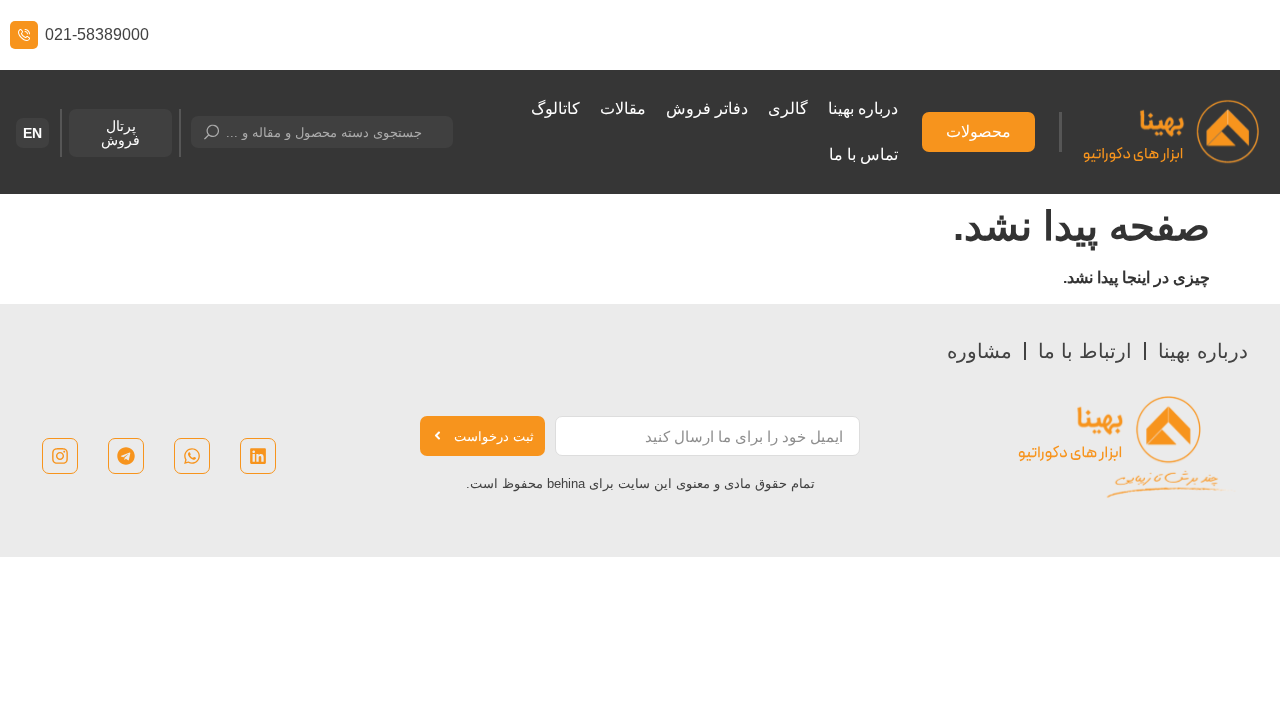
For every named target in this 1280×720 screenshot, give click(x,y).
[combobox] (322, 132)
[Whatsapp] (192, 456)
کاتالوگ (555, 108)
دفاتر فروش (707, 108)
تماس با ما (863, 154)
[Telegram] (126, 456)
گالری (788, 108)
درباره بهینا (863, 108)
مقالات (623, 108)
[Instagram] (60, 456)
